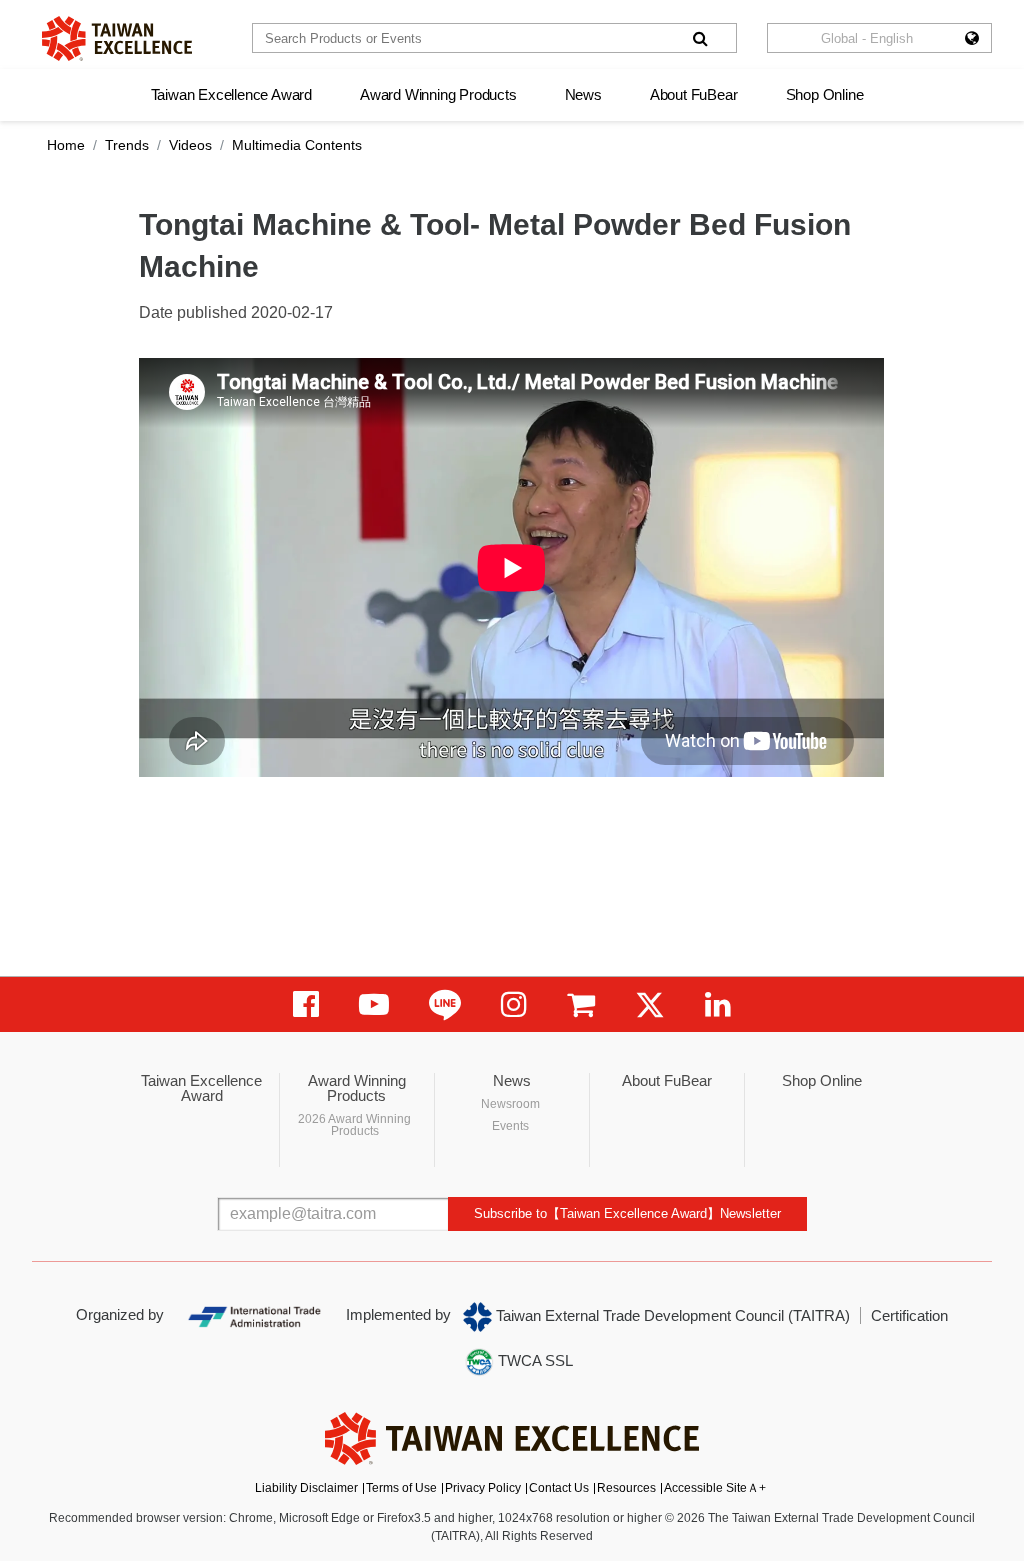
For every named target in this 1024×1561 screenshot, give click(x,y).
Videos (190, 145)
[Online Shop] (581, 1004)
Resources (626, 1488)
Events (510, 1126)
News (583, 94)
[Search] (700, 38)
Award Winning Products (438, 94)
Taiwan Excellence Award (231, 94)
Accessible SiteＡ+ (715, 1488)
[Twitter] (650, 1004)
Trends (127, 145)
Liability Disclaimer (306, 1488)
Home (66, 145)
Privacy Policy (483, 1488)
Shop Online (825, 94)
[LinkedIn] (718, 1004)
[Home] (117, 38)
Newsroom (510, 1104)
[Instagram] (514, 1004)
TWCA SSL (533, 1360)
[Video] (374, 1004)
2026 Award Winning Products (354, 1125)
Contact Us (559, 1488)
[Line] (445, 1004)
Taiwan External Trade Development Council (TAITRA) (671, 1315)
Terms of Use (401, 1488)
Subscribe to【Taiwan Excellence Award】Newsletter (627, 1213)
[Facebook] (306, 1004)
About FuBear (694, 94)
